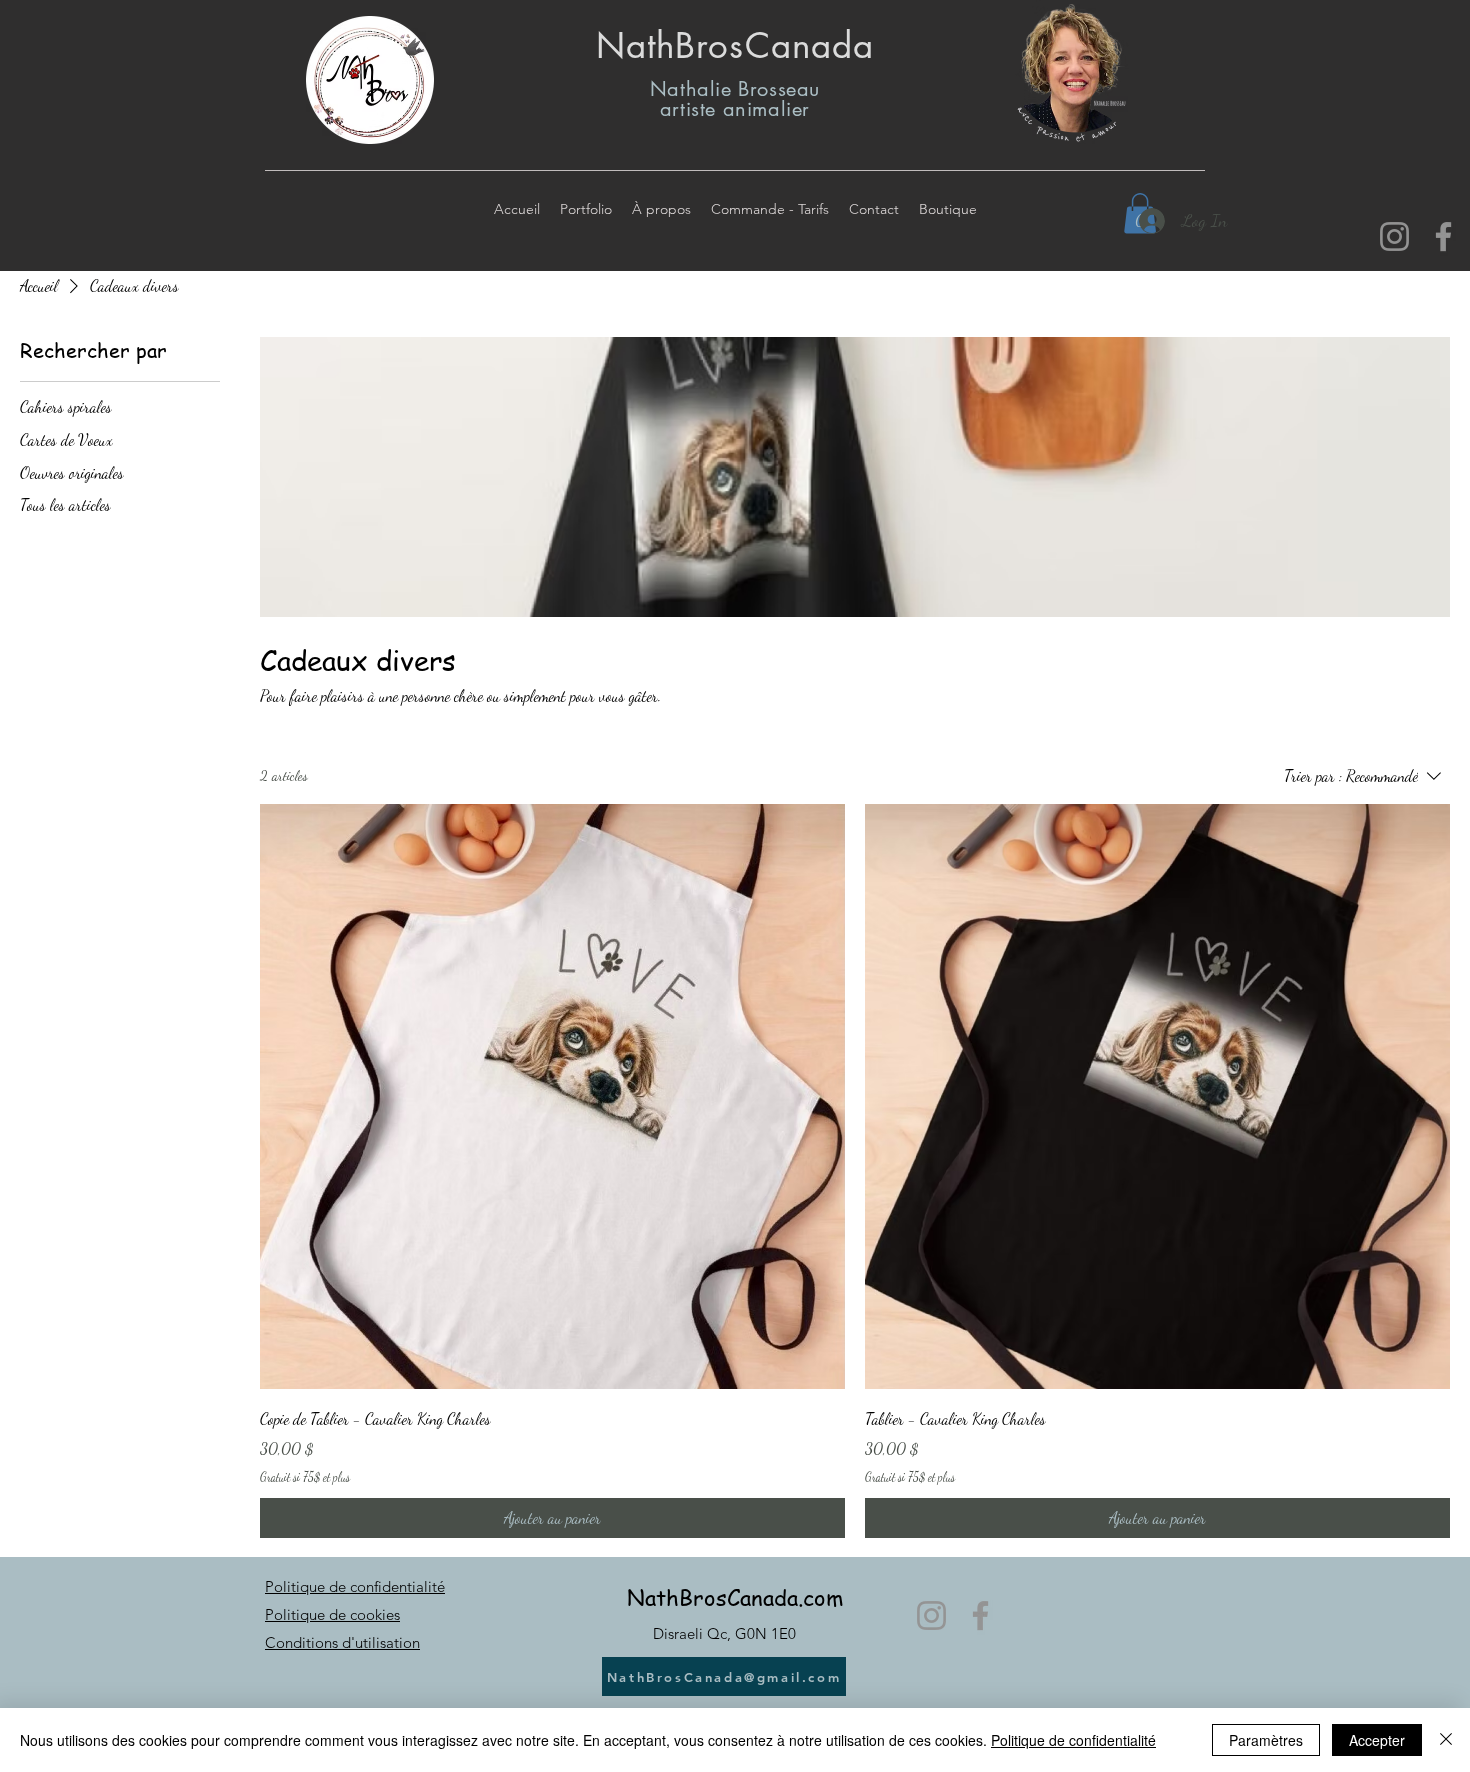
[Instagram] (1394, 236)
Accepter (1377, 1740)
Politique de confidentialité (355, 1586)
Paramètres (1266, 1740)
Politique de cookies (332, 1614)
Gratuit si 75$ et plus (305, 1477)
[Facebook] (1443, 236)
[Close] (1446, 1740)
